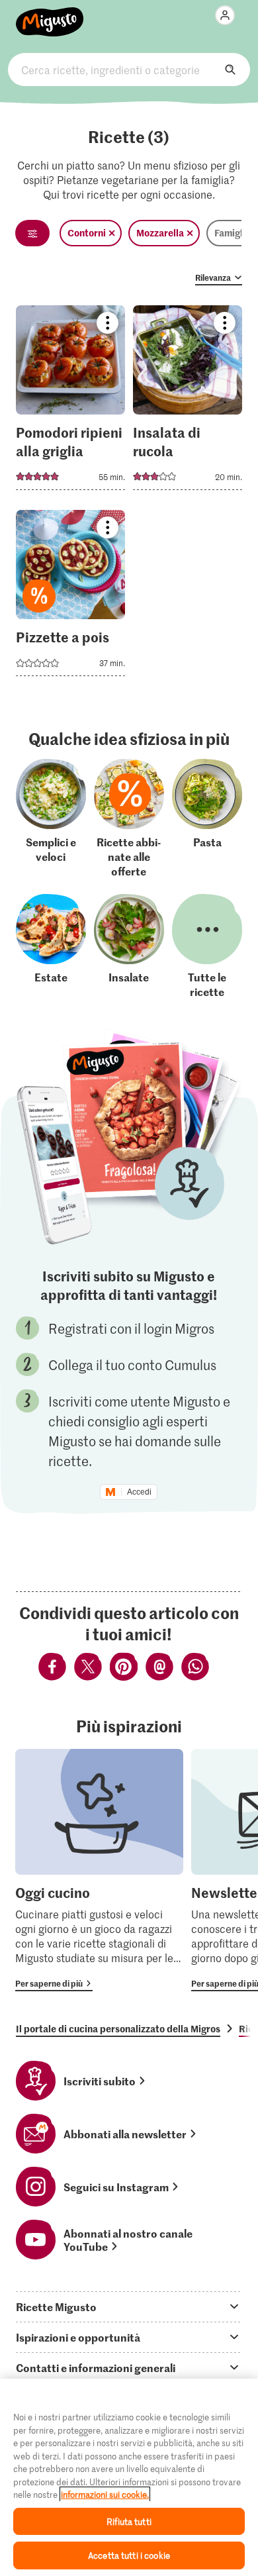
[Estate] (51, 946)
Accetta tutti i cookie (129, 2555)
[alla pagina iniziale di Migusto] (50, 15)
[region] (129, 2477)
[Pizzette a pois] (70, 597)
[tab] (129, 2306)
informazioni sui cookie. (105, 2494)
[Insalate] (129, 946)
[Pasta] (207, 818)
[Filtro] (32, 233)
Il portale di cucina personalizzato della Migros (118, 2028)
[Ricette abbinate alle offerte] (129, 818)
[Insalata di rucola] (188, 402)
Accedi (139, 1492)
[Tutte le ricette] (207, 946)
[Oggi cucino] (99, 1870)
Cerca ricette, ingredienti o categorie (129, 70)
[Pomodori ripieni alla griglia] (70, 402)
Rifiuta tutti (129, 2521)
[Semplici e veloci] (51, 818)
